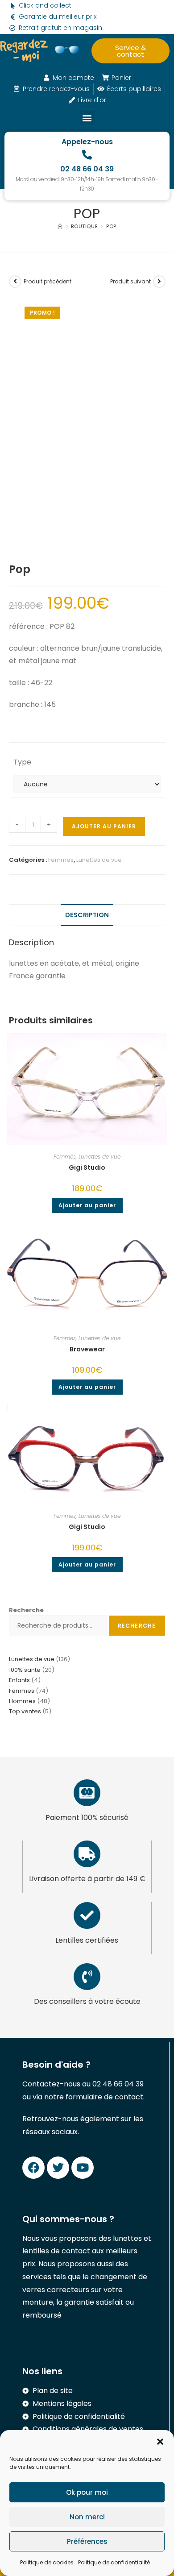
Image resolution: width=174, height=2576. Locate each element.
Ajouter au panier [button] (87, 1205)
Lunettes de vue (99, 860)
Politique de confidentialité (114, 2562)
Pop (111, 226)
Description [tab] (87, 915)
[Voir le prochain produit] (159, 282)
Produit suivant (130, 281)
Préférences (87, 2541)
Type (22, 762)
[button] (160, 2442)
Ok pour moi (87, 2492)
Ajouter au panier (104, 826)
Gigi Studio (87, 1168)
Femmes (61, 860)
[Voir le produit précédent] (15, 282)
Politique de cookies (47, 2562)
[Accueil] (60, 226)
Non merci (87, 2517)
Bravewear (87, 1349)
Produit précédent (48, 281)
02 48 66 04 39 (87, 169)
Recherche (26, 1610)
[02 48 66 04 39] (87, 155)
